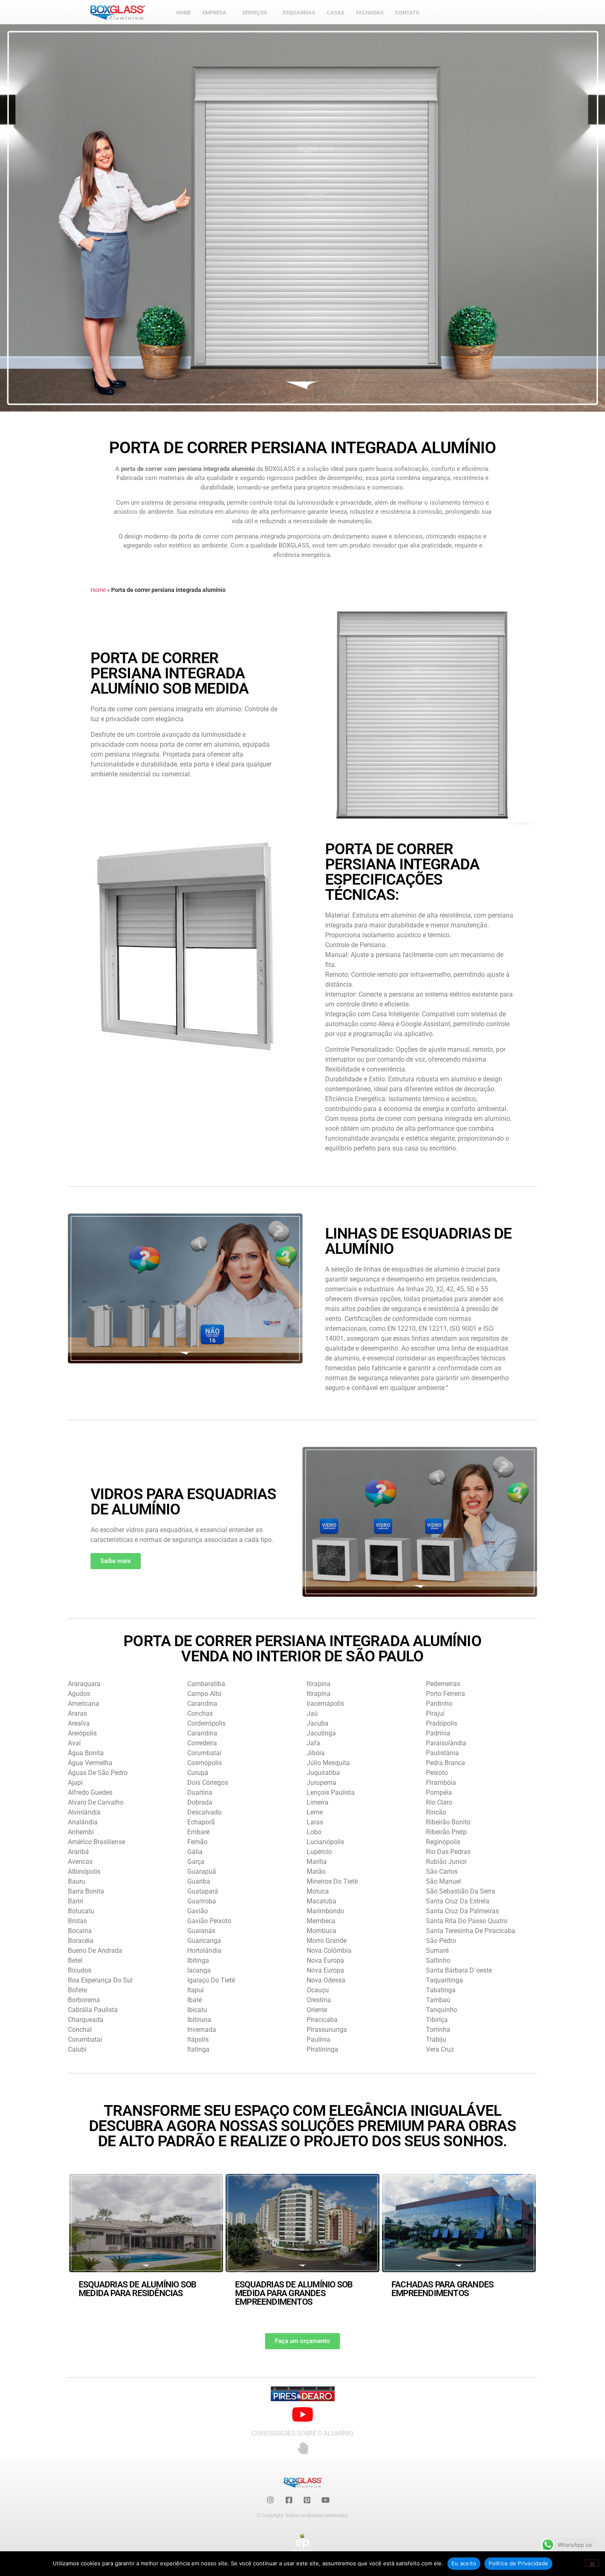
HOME (184, 13)
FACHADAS (370, 13)
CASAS (336, 13)
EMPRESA (214, 13)
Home (98, 590)
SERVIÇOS (255, 13)
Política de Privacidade (518, 2563)
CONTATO (407, 13)
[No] (592, 2563)
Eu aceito (464, 2563)
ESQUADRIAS (299, 13)
